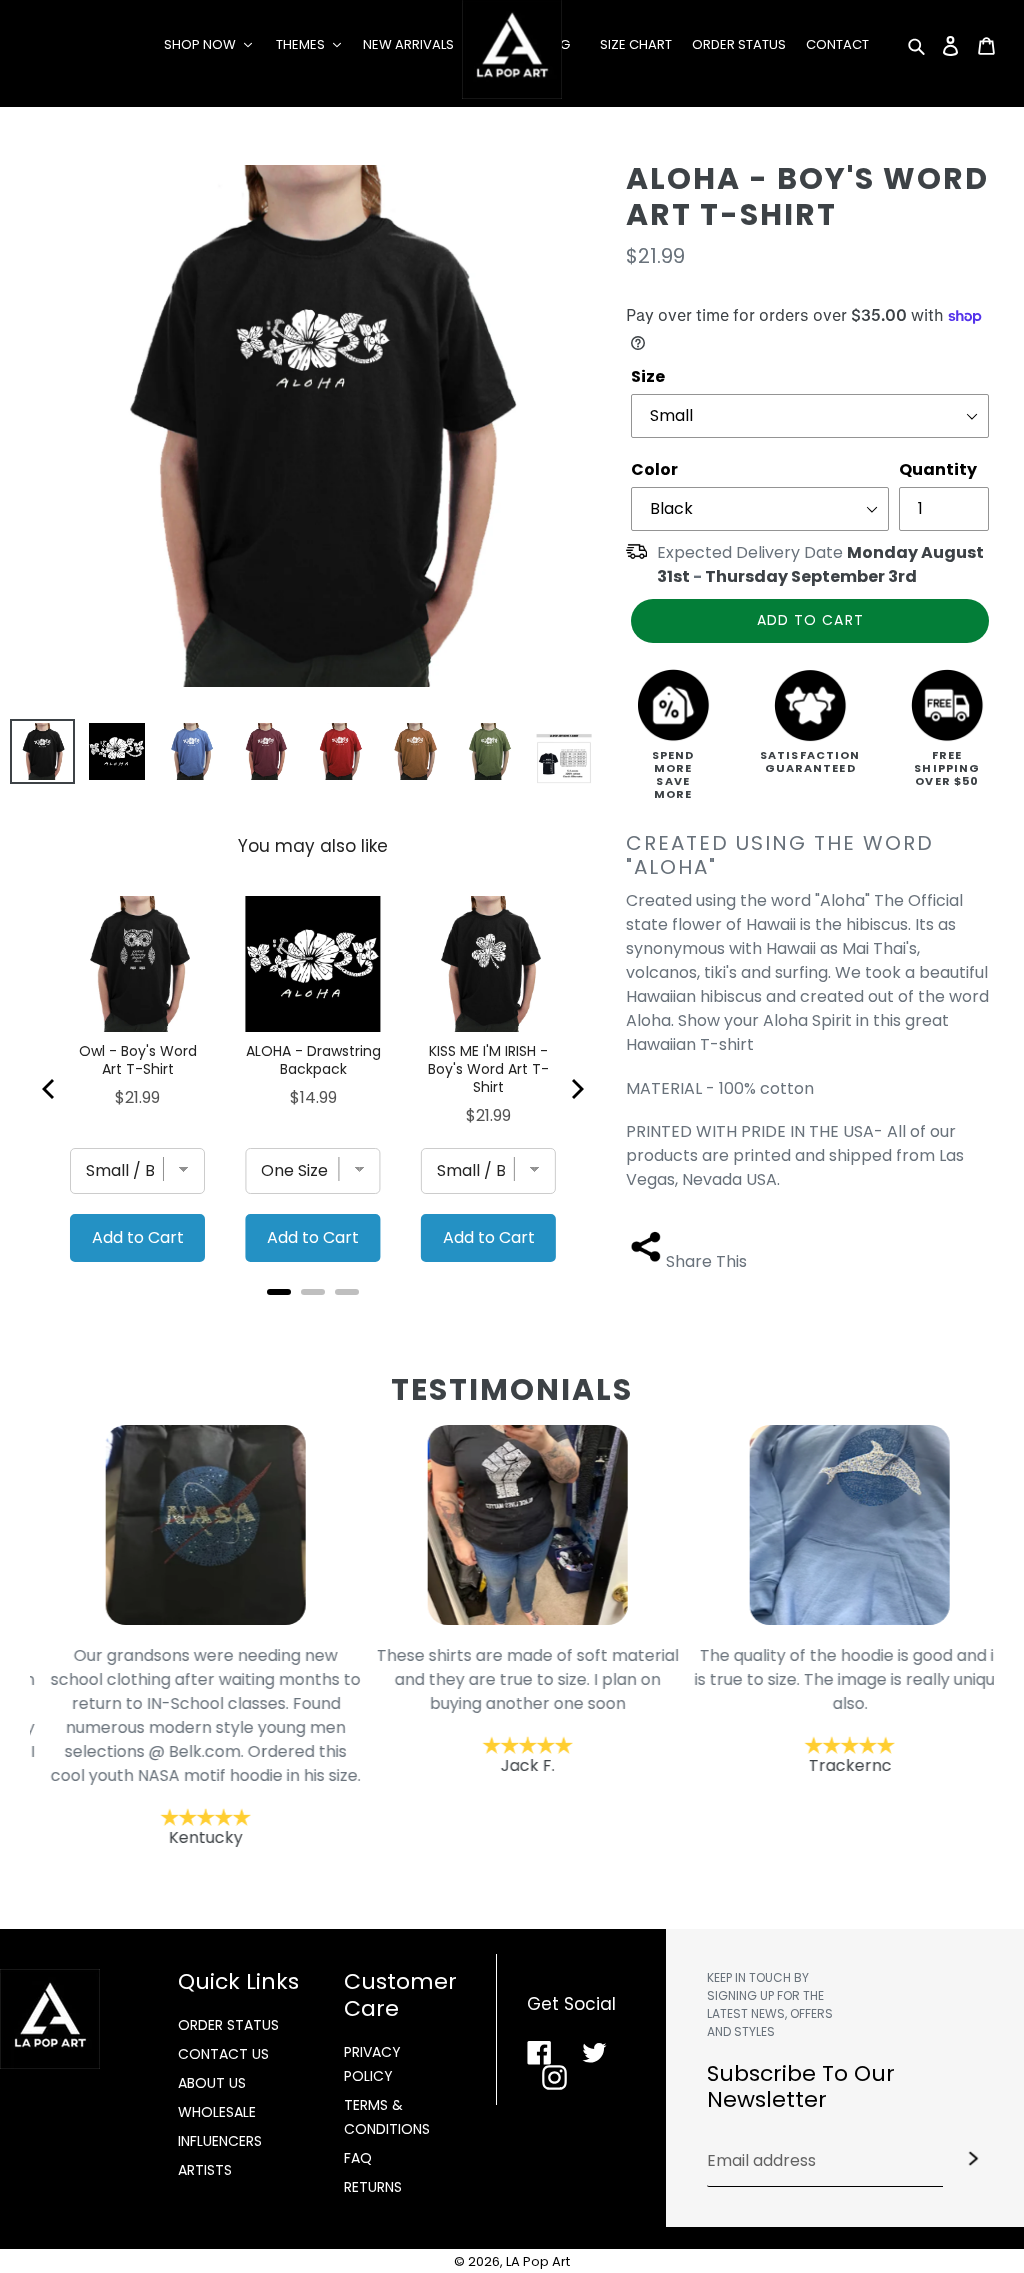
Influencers (220, 2141)
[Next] (576, 1089)
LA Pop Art (538, 2261)
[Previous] (50, 1089)
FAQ (358, 2158)
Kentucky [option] (191, 1746)
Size (648, 376)
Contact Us (223, 2054)
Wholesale (217, 2112)
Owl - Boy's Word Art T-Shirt (138, 1060)
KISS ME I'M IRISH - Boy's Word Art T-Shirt (488, 1069)
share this (706, 1261)
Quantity (938, 469)
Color (654, 469)
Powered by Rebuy (313, 1318)
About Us (212, 2083)
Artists (205, 2170)
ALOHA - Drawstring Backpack (313, 1060)
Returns (373, 2187)
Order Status (228, 2025)
